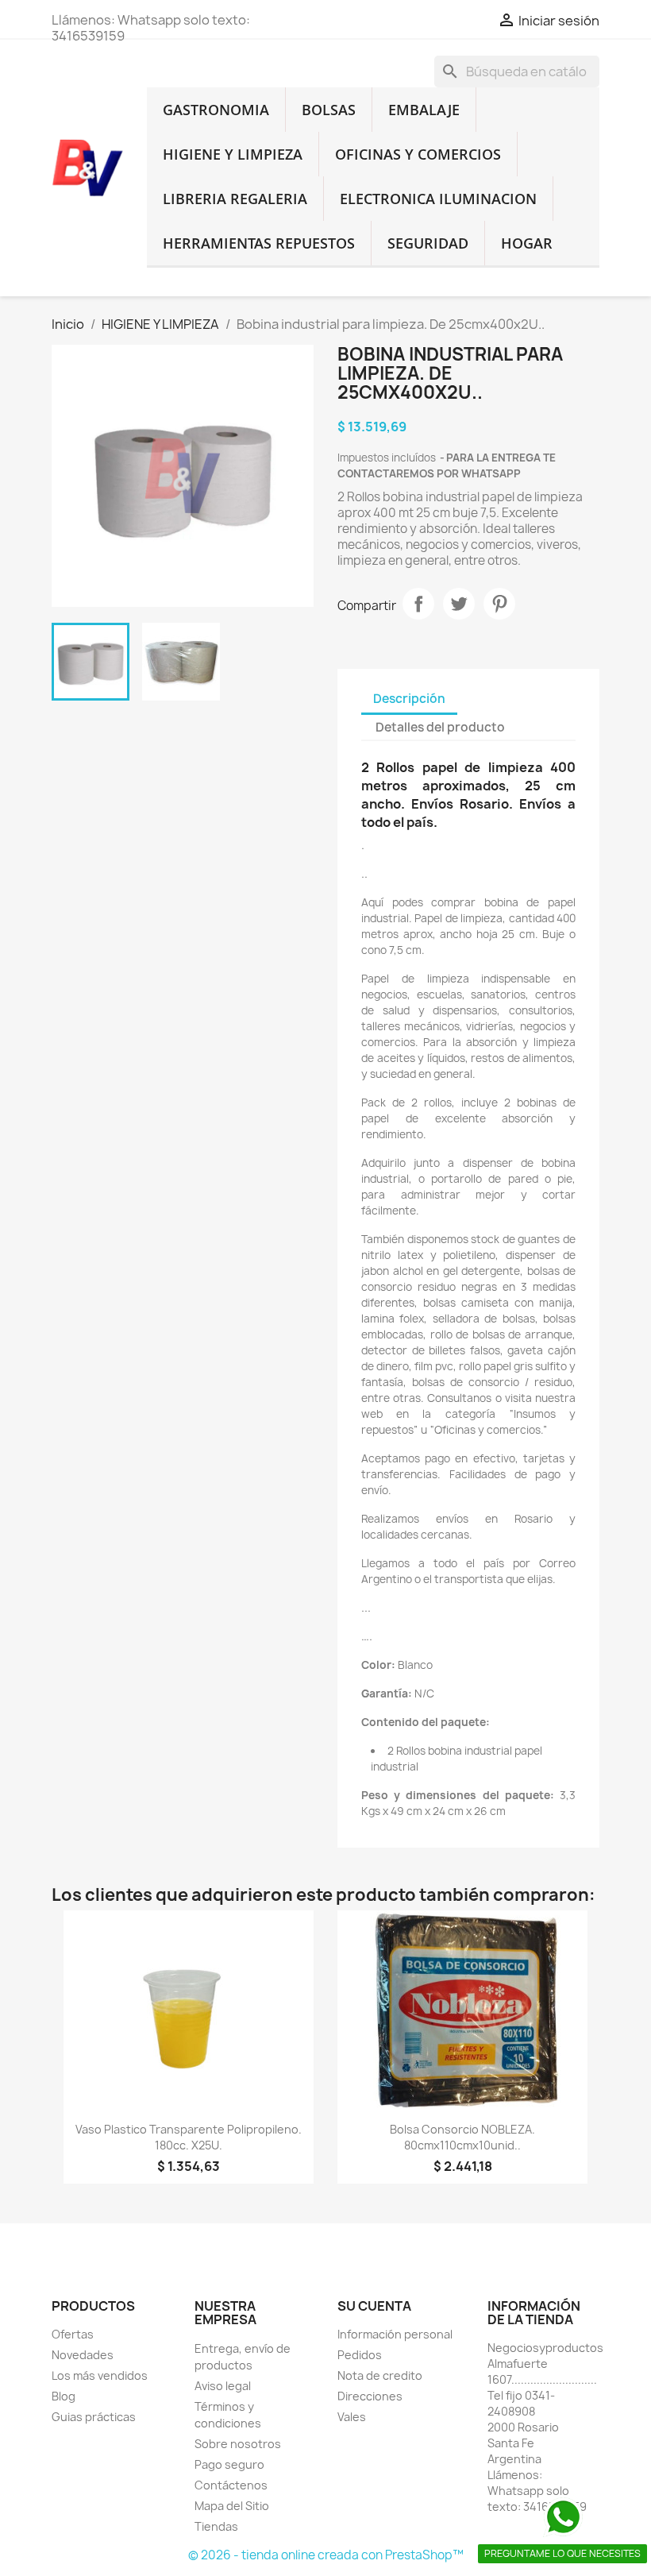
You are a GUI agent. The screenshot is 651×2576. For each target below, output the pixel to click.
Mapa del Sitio (232, 2506)
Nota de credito (380, 2375)
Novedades (83, 2355)
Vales (352, 2417)
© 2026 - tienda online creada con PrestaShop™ (326, 2555)
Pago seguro (229, 2464)
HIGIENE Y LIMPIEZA (233, 154)
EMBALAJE (424, 110)
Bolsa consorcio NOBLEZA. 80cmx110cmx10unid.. (462, 2137)
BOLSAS (329, 110)
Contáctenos (231, 2485)
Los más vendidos (100, 2375)
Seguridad (428, 243)
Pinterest (499, 604)
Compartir (418, 604)
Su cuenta (374, 2306)
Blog (64, 2396)
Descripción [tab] (409, 699)
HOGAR (527, 243)
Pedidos (360, 2355)
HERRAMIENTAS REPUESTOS (259, 243)
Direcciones (370, 2396)
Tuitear (459, 604)
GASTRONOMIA (216, 110)
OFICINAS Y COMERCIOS (418, 154)
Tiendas (216, 2526)
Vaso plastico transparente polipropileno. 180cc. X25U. (189, 2137)
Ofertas (73, 2334)
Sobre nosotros (238, 2444)
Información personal (395, 2334)
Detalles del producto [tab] (440, 727)
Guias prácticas (94, 2417)
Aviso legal (223, 2386)
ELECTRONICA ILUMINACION (438, 199)
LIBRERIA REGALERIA (235, 199)
